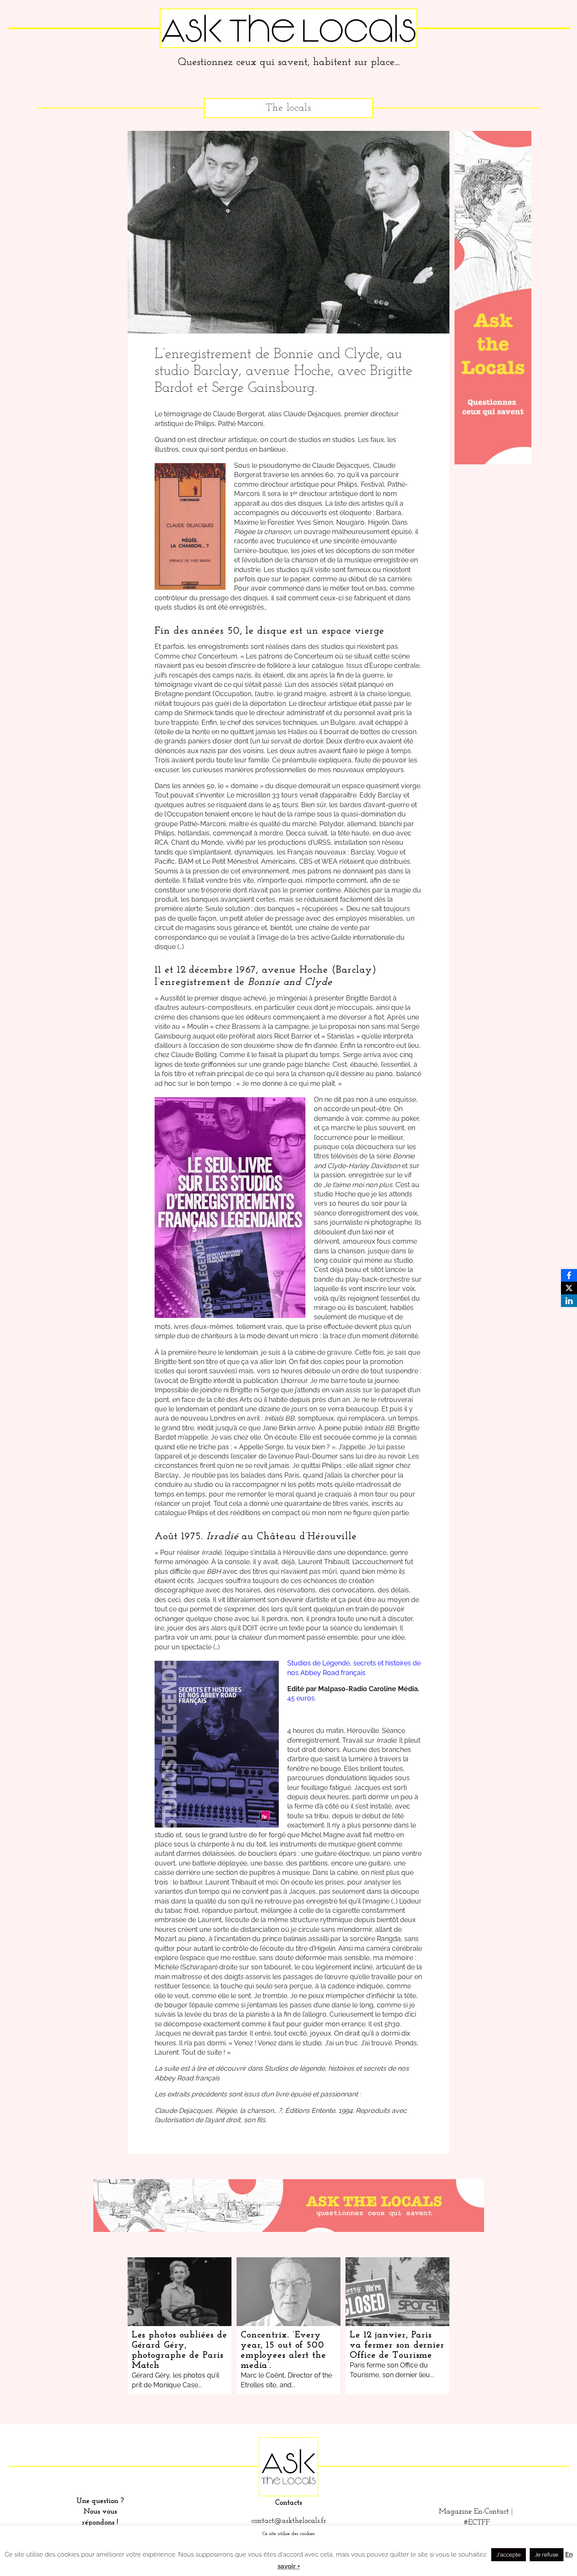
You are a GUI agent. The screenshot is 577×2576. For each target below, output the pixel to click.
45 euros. (302, 1698)
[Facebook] (569, 1275)
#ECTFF (477, 2523)
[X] (569, 1288)
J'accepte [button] (509, 2555)
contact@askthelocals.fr (289, 2521)
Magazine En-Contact (474, 2512)
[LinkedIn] (569, 1301)
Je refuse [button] (547, 2555)
